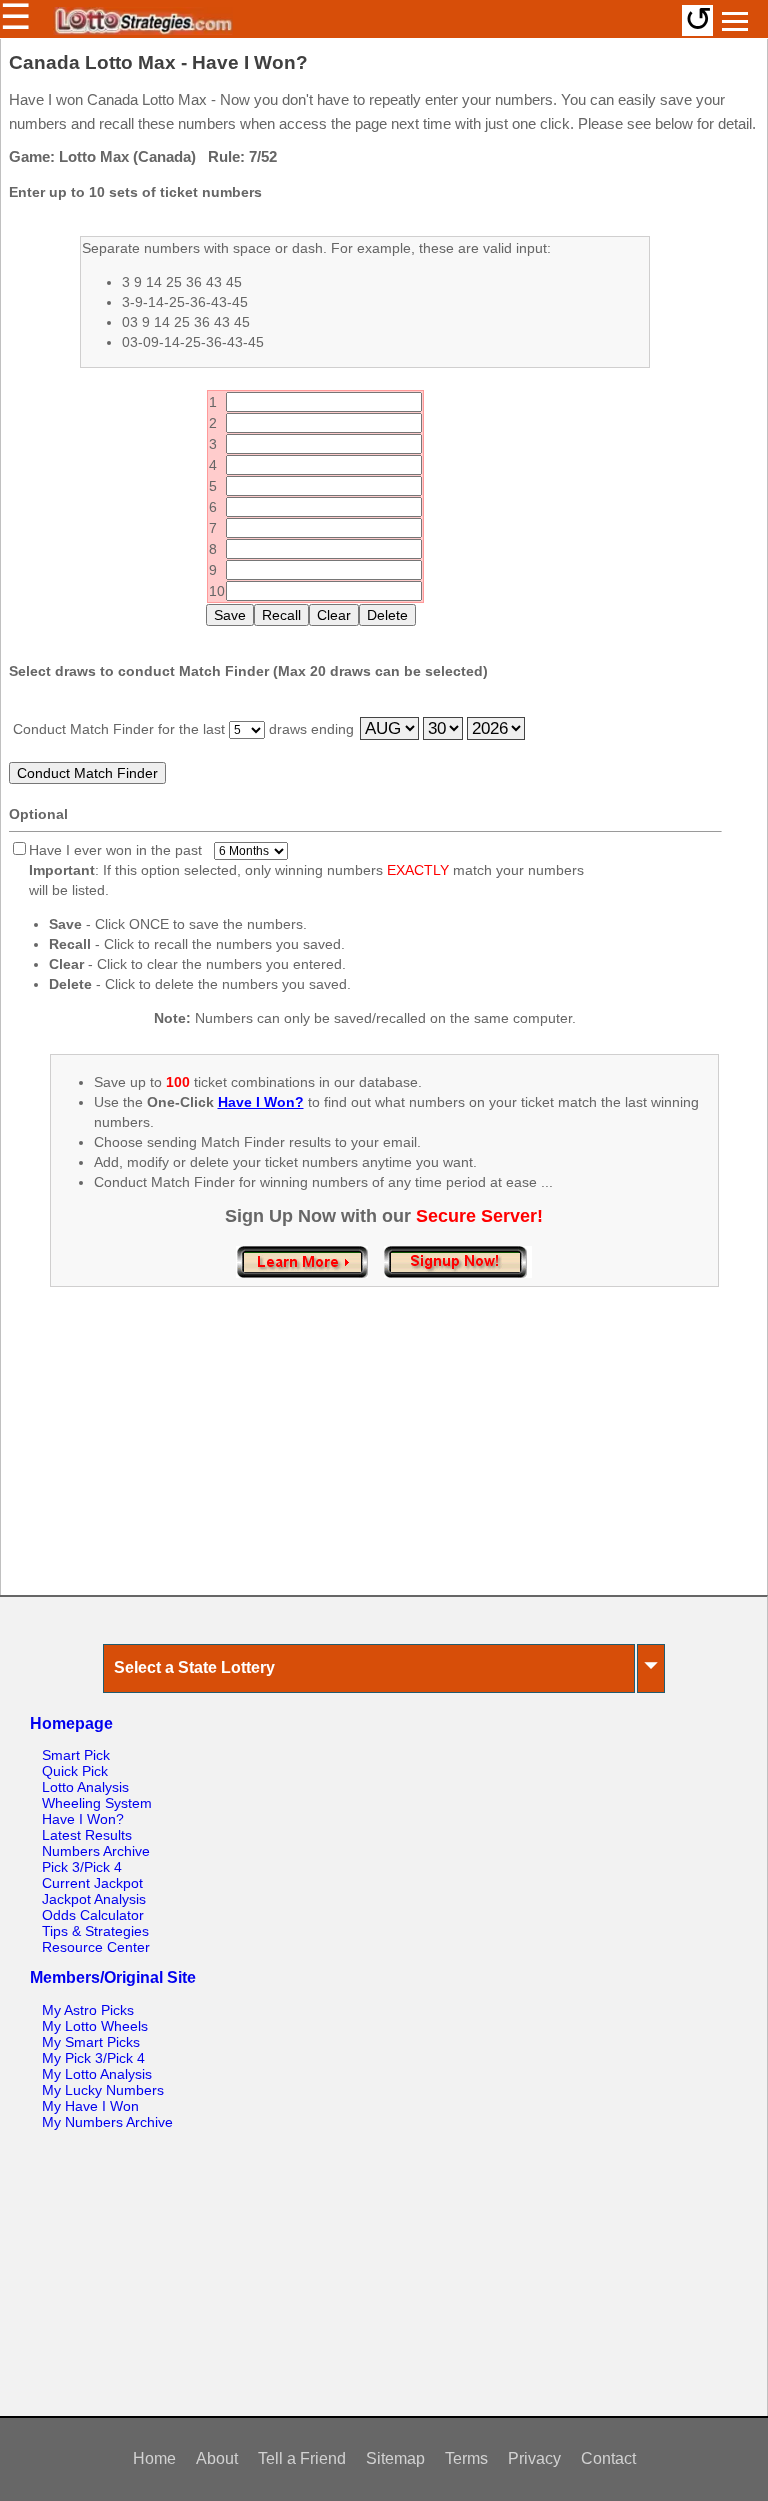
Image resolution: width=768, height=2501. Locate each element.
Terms (466, 2458)
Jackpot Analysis (94, 1899)
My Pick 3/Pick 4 (93, 2058)
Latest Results (87, 1835)
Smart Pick (76, 1755)
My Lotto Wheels (95, 2026)
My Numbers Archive (107, 2122)
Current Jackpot (92, 1883)
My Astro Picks (88, 2010)
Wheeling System (97, 1803)
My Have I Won (90, 2106)
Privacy (534, 2458)
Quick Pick (75, 1771)
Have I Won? (83, 1819)
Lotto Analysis (85, 1787)
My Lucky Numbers (103, 2090)
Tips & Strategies (95, 1931)
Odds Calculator (93, 1915)
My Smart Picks (91, 2042)
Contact (608, 2458)
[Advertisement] (384, 1462)
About (217, 2458)
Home (154, 2458)
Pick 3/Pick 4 (82, 1867)
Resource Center (96, 1947)
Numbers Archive (96, 1851)
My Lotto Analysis (97, 2074)
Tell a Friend (302, 2458)
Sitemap (395, 2458)
